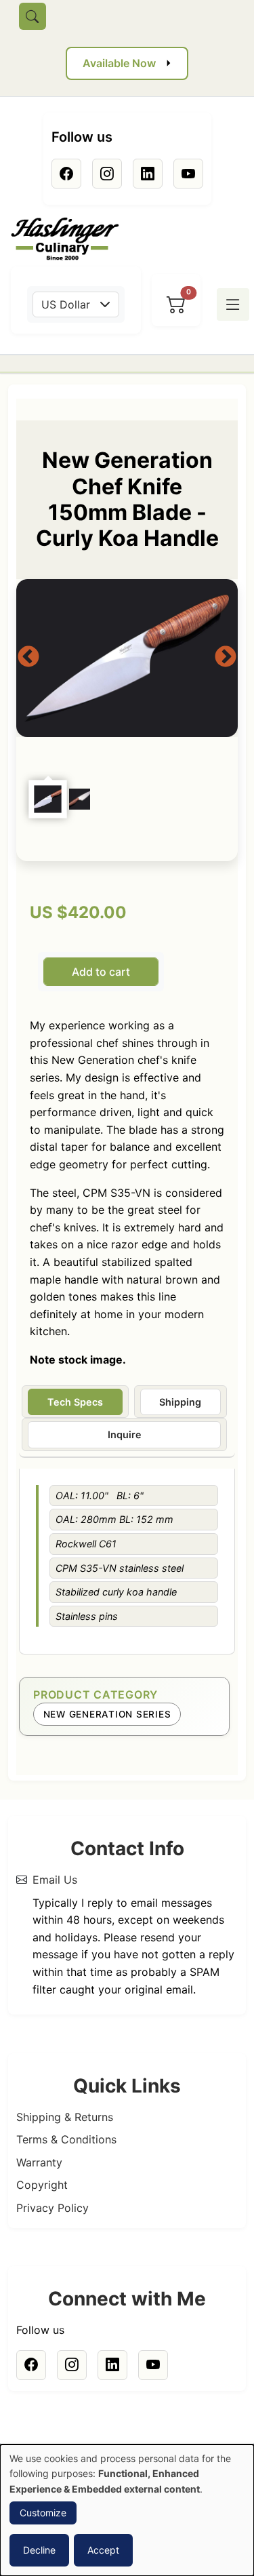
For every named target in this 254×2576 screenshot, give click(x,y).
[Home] (70, 239)
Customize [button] (43, 2513)
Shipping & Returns (65, 2117)
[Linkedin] (148, 174)
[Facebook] (66, 174)
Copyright (42, 2185)
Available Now (119, 63)
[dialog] (127, 2510)
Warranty (39, 2162)
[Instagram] (107, 174)
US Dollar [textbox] (66, 304)
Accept (103, 2550)
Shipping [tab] (180, 1402)
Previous (28, 658)
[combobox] (76, 304)
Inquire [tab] (125, 1434)
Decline (39, 2550)
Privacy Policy (52, 2208)
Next (226, 658)
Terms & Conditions (66, 2139)
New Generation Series (107, 1714)
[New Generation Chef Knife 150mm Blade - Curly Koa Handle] (127, 658)
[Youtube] (188, 174)
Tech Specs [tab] (75, 1402)
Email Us (55, 1880)
